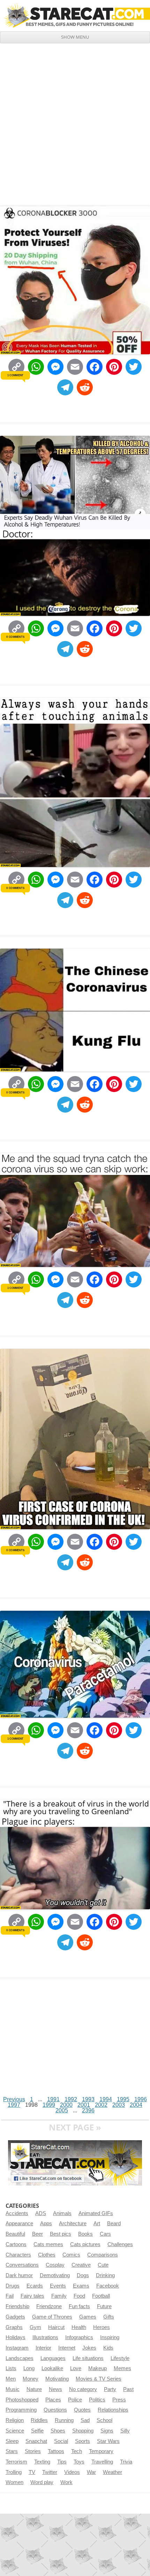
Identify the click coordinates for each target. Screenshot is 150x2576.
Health (79, 2327)
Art (97, 2223)
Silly (125, 2431)
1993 (88, 2099)
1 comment (15, 375)
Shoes (58, 2431)
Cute (103, 2265)
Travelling (102, 2462)
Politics (97, 2400)
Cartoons (16, 2244)
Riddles (39, 2420)
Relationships (113, 2410)
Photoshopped (22, 2400)
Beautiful (15, 2234)
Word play (42, 2482)
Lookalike (52, 2368)
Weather (112, 2472)
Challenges (120, 2244)
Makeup (97, 2368)
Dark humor (19, 2275)
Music (13, 2389)
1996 (141, 2099)
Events (58, 2286)
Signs (107, 2431)
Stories (33, 2451)
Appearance (19, 2223)
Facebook (108, 2286)
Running (64, 2420)
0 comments (15, 637)
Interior (43, 2348)
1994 (106, 2099)
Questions (55, 2410)
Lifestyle (120, 2358)
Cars (105, 2234)
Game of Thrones (52, 2317)
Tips (62, 2462)
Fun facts (79, 2306)
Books (85, 2234)
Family (59, 2296)
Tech (77, 2451)
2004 (136, 2105)
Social (61, 2441)
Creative (81, 2265)
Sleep (12, 2441)
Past (128, 2389)
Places (53, 2400)
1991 (53, 2099)
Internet (67, 2348)
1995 (123, 2099)
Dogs (83, 2275)
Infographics (79, 2337)
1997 (14, 2105)
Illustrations (45, 2337)
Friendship (17, 2306)
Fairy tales (32, 2296)
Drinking (105, 2275)
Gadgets (15, 2317)
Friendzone (49, 2306)
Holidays (16, 2337)
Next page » (75, 2127)
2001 (84, 2105)
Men (11, 2379)
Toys (79, 2462)
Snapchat (36, 2441)
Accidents (17, 2213)
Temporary (101, 2451)
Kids (108, 2348)
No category (83, 2389)
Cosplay (55, 2265)
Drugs (13, 2286)
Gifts (109, 2317)
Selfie (37, 2431)
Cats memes (48, 2244)
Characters (18, 2255)
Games (88, 2317)
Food (79, 2296)
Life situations (88, 2358)
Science (15, 2431)
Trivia (126, 2462)
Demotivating (55, 2275)
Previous (14, 2099)
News (55, 2389)
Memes (122, 2368)
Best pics (61, 2234)
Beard (114, 2223)
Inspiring (110, 2337)
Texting (42, 2462)
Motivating (57, 2379)
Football (101, 2296)
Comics (71, 2255)
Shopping (83, 2431)
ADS (41, 2213)
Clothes (47, 2255)
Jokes (89, 2348)
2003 (119, 2105)
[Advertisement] (75, 122)
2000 (66, 2105)
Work (66, 2482)
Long (29, 2368)
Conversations (22, 2265)
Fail (10, 2296)
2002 (101, 2105)
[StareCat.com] (75, 16)
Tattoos (56, 2451)
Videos (72, 2472)
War (91, 2472)
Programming (21, 2410)
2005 (62, 2110)
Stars (12, 2451)
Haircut (56, 2327)
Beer (37, 2234)
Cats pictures (85, 2244)
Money (31, 2379)
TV (32, 2472)
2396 (88, 2110)
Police (75, 2400)
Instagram (17, 2348)
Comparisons (103, 2255)
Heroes (102, 2327)
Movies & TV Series (99, 2379)
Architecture (73, 2223)
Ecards (35, 2286)
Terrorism (16, 2462)
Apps (46, 2223)
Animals (62, 2213)
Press (119, 2400)
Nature (34, 2389)
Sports (82, 2441)
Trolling (14, 2472)
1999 (49, 2105)
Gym (35, 2327)
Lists (11, 2368)
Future (104, 2306)
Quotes (82, 2410)
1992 (71, 2099)
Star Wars (108, 2441)
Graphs (14, 2327)
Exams (81, 2286)
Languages (53, 2358)
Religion (15, 2420)
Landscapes (20, 2358)
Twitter (50, 2472)
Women (14, 2482)
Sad (85, 2420)
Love (76, 2368)
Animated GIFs (96, 2213)
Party (110, 2389)
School (104, 2420)
